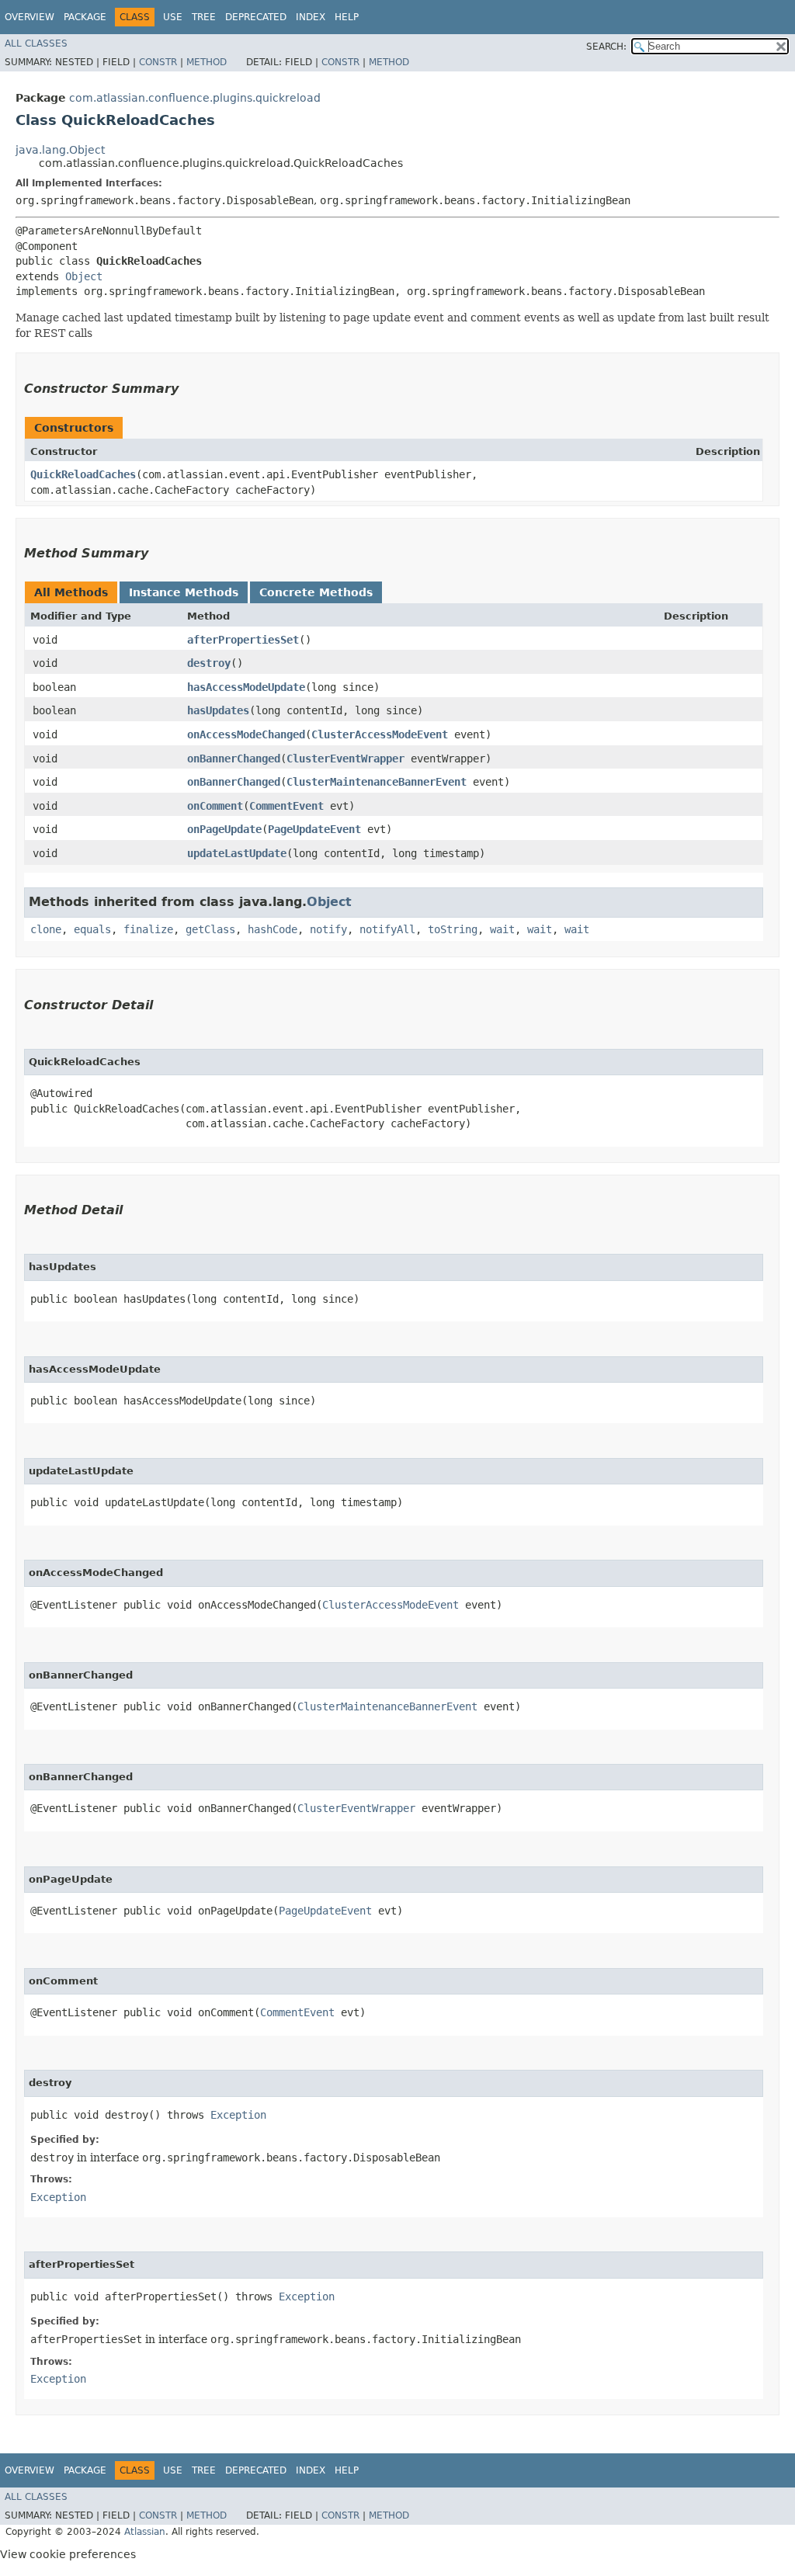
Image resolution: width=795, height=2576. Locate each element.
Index (311, 17)
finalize (148, 929)
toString (453, 929)
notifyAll (387, 929)
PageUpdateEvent (314, 829)
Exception (238, 2115)
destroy (209, 663)
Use (173, 17)
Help (347, 17)
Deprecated (256, 17)
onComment (215, 806)
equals (92, 929)
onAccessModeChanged (246, 734)
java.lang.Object (60, 150)
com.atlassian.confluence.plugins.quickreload (195, 98)
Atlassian (145, 2532)
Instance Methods (184, 592)
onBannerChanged (234, 759)
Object (84, 276)
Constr (158, 62)
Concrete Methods (316, 592)
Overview (30, 17)
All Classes (36, 43)
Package (85, 17)
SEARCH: (606, 47)
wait (502, 929)
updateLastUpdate (237, 853)
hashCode (273, 929)
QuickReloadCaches (83, 474)
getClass (210, 929)
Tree (204, 17)
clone (46, 929)
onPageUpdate (224, 829)
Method (207, 62)
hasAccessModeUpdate (246, 687)
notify (328, 929)
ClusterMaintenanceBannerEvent (377, 782)
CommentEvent (286, 806)
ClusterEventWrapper (345, 759)
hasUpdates (218, 710)
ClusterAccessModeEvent (380, 734)
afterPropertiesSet (243, 640)
